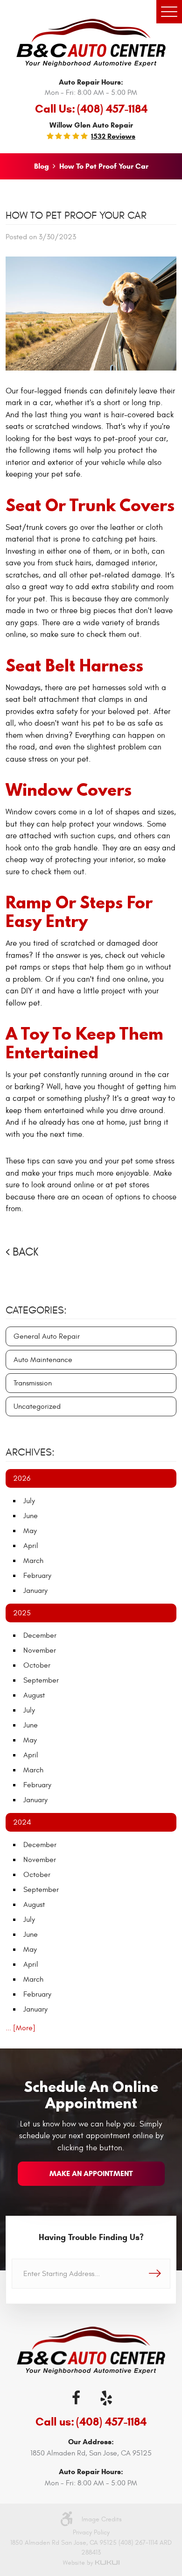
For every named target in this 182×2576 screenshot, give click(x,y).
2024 (22, 1822)
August (34, 1695)
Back (25, 1252)
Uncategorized (37, 1406)
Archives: (30, 1452)
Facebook (76, 2398)
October (37, 1665)
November (40, 1650)
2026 (22, 1478)
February (37, 1576)
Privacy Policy (91, 2532)
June (31, 1516)
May (30, 1531)
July (29, 1501)
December (40, 1635)
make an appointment (91, 2173)
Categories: (36, 1310)
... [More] (21, 2028)
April (31, 1546)
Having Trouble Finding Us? (91, 2237)
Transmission (33, 1383)
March (33, 1561)
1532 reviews (113, 136)
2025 (22, 1613)
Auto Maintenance (43, 1360)
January (35, 1591)
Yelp (106, 2398)
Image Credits (102, 2519)
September (41, 1680)
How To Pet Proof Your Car (104, 166)
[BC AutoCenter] (91, 43)
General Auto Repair (47, 1336)
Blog (42, 166)
